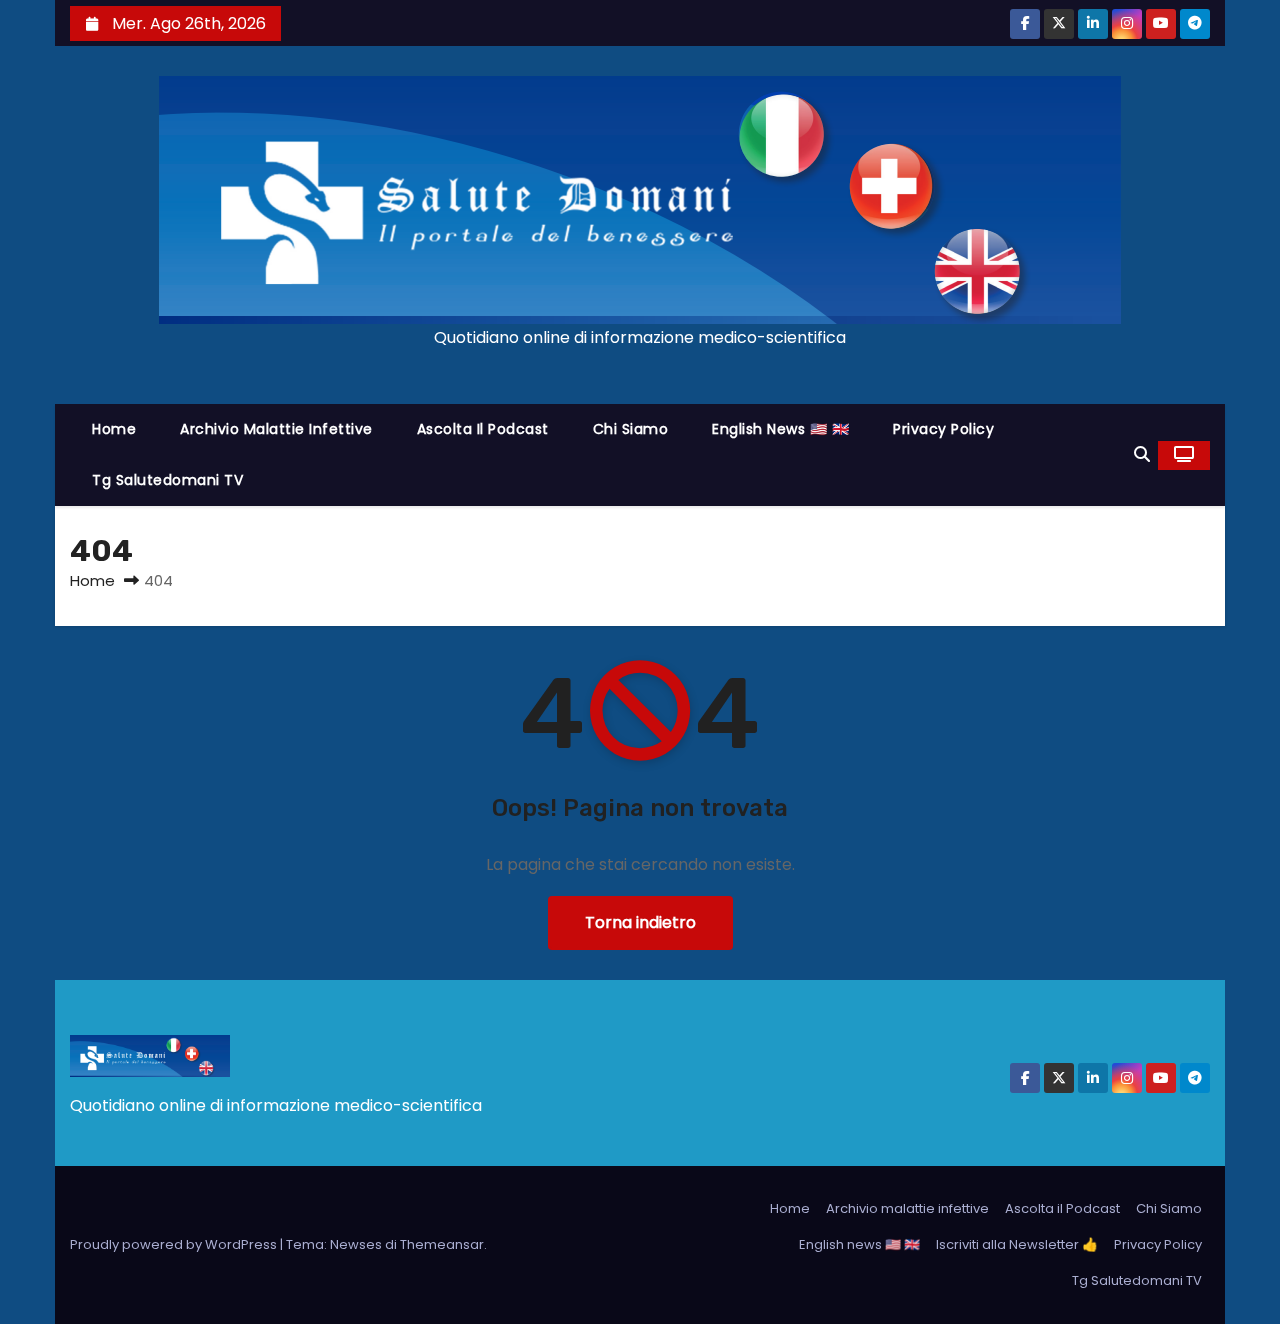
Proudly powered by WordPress (175, 1244)
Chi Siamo (631, 429)
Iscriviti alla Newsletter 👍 (1017, 1244)
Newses (356, 1244)
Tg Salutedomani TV (167, 480)
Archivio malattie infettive (276, 429)
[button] (1142, 454)
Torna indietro (640, 922)
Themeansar (442, 1244)
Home (114, 429)
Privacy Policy (943, 429)
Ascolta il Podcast (483, 429)
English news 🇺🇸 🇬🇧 (780, 429)
